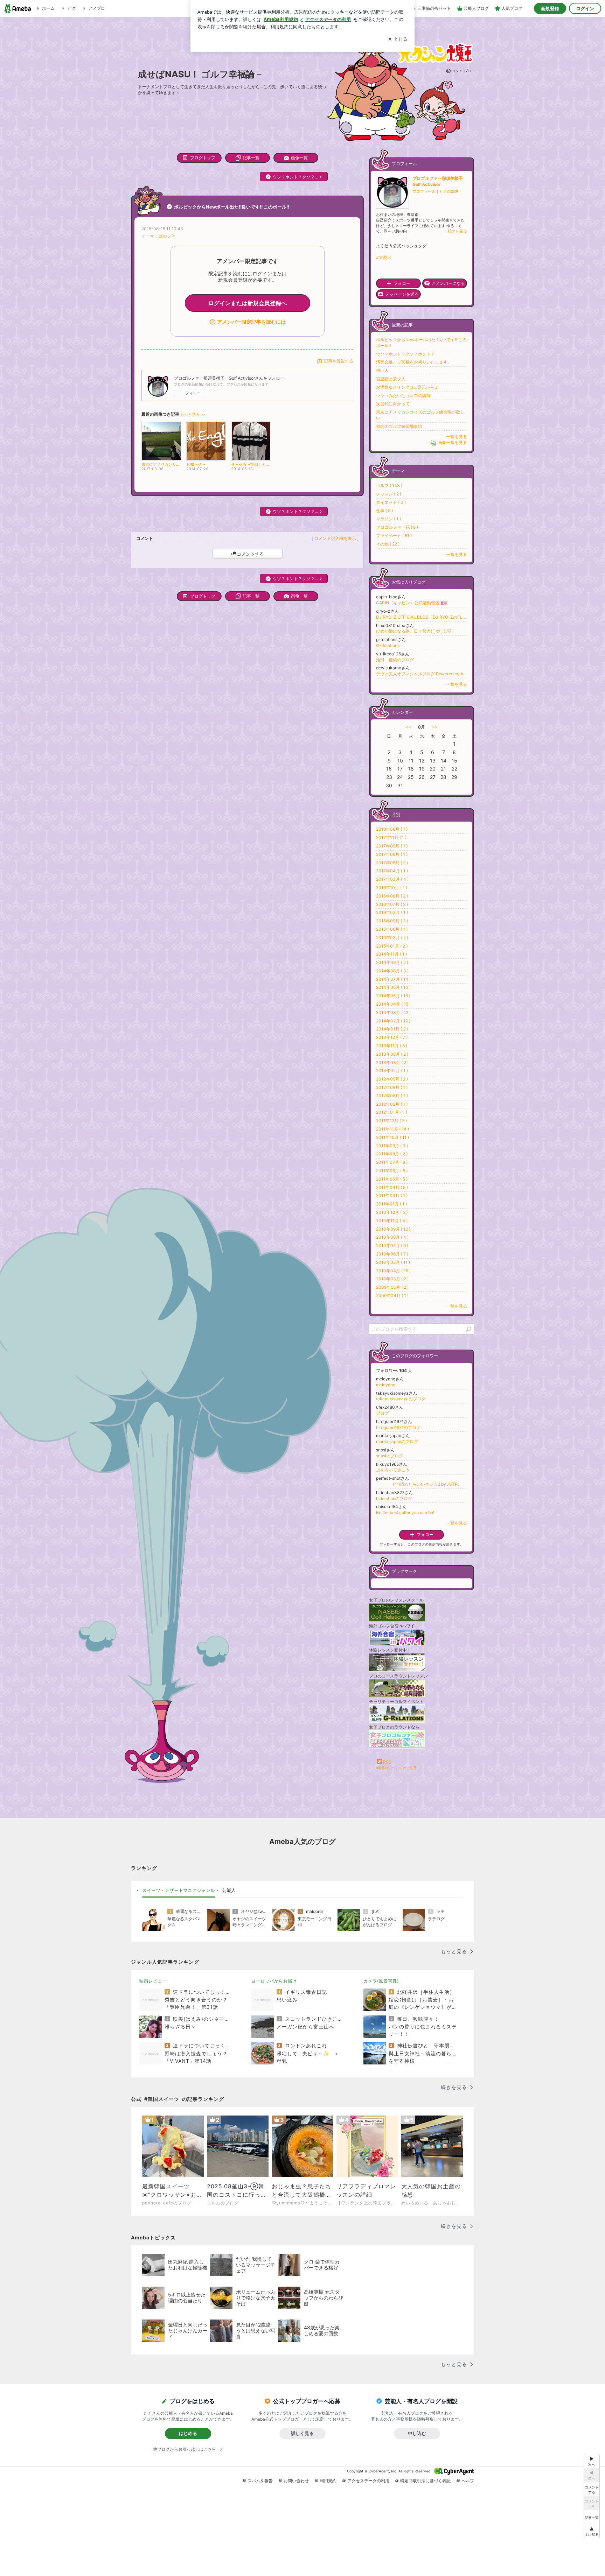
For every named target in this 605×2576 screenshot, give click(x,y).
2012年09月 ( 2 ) (392, 1079)
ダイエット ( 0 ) (391, 502)
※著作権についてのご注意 (396, 1768)
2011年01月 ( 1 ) (391, 1204)
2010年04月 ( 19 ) (393, 1271)
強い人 (382, 370)
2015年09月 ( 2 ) (392, 921)
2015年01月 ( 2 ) (392, 946)
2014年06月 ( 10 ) (393, 987)
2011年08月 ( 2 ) (392, 1154)
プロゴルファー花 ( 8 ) (397, 527)
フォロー (193, 393)
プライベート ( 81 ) (394, 536)
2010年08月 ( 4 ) (392, 1237)
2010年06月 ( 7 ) (392, 1254)
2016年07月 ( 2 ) (392, 904)
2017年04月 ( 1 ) (392, 871)
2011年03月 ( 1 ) (392, 1195)
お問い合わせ (296, 2481)
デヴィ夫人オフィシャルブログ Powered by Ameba (422, 674)
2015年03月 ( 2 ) (392, 938)
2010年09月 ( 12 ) (393, 1229)
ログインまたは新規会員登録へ (248, 303)
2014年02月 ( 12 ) (393, 1021)
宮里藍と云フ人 (391, 379)
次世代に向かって (393, 404)
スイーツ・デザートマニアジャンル (179, 1890)
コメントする (250, 554)
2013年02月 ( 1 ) (392, 1071)
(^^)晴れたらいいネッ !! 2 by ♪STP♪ (418, 1484)
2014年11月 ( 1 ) (391, 954)
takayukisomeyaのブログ (401, 1399)
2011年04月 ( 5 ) (392, 1187)
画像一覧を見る (452, 443)
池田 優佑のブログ (395, 660)
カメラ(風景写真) (381, 1981)
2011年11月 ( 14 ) (392, 1129)
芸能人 (229, 1890)
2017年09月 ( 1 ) (392, 846)
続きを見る (457, 231)
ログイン (585, 8)
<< (408, 727)
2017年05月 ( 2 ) (392, 863)
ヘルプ (468, 2481)
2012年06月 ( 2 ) (392, 1096)
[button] (592, 2531)
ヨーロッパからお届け (274, 1981)
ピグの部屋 (449, 191)
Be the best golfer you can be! (405, 1512)
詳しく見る (302, 2433)
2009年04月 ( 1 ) (392, 1296)
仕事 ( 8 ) (384, 511)
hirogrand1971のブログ (398, 1427)
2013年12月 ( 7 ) (392, 1037)
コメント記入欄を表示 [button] (335, 538)
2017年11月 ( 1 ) (391, 837)
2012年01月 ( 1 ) (392, 1112)
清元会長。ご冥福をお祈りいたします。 (414, 362)
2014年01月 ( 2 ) (392, 1029)
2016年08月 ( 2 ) (392, 896)
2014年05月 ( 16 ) (393, 996)
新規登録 (550, 8)
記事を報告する (339, 361)
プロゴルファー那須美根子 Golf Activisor (440, 181)
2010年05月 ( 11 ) (393, 1262)
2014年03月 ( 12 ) (393, 1012)
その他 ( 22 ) (388, 544)
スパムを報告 (260, 2481)
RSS (387, 1762)
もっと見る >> (193, 414)
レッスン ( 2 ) (389, 494)
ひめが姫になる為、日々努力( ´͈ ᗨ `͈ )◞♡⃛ (414, 631)
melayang (386, 1385)
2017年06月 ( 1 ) (392, 854)
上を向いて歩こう (393, 1470)
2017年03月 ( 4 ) (392, 879)
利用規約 (328, 2481)
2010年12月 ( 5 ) (392, 1212)
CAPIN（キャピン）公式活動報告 (412, 603)
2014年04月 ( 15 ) (393, 1004)
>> (435, 727)
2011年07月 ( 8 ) (392, 1162)
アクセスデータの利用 (368, 2481)
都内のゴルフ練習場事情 (399, 426)
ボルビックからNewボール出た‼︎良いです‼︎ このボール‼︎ (232, 207)
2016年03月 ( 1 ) (392, 912)
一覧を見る (457, 437)
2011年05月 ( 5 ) (392, 1179)
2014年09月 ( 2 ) (392, 962)
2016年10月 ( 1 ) (392, 888)
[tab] (179, 1891)
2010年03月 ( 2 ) (392, 1279)
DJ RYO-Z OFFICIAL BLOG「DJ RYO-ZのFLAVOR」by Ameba (422, 617)
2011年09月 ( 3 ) (392, 1146)
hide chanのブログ (394, 1498)
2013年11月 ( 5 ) (392, 1046)
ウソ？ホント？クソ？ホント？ (405, 354)
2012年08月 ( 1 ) (392, 1087)
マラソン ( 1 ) (388, 519)
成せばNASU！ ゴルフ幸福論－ (201, 74)
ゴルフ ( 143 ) (389, 485)
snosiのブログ (390, 1456)
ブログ (382, 1413)
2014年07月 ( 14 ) (393, 979)
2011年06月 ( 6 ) (392, 1171)
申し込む (417, 2433)
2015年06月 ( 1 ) (392, 929)
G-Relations (388, 645)
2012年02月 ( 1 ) (392, 1104)
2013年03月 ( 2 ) (392, 1062)
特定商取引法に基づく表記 (425, 2481)
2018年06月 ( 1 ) (392, 829)
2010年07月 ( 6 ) (392, 1245)
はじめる (188, 2433)
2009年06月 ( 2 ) (392, 1287)
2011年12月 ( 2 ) (391, 1121)
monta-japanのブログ (397, 1441)
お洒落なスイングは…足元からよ (407, 387)
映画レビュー (153, 1981)
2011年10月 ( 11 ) (392, 1137)
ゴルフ (165, 236)
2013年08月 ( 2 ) (392, 1054)
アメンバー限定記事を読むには (251, 322)
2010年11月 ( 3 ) (392, 1221)
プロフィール (424, 191)
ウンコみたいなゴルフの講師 (403, 396)
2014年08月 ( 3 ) (392, 971)
